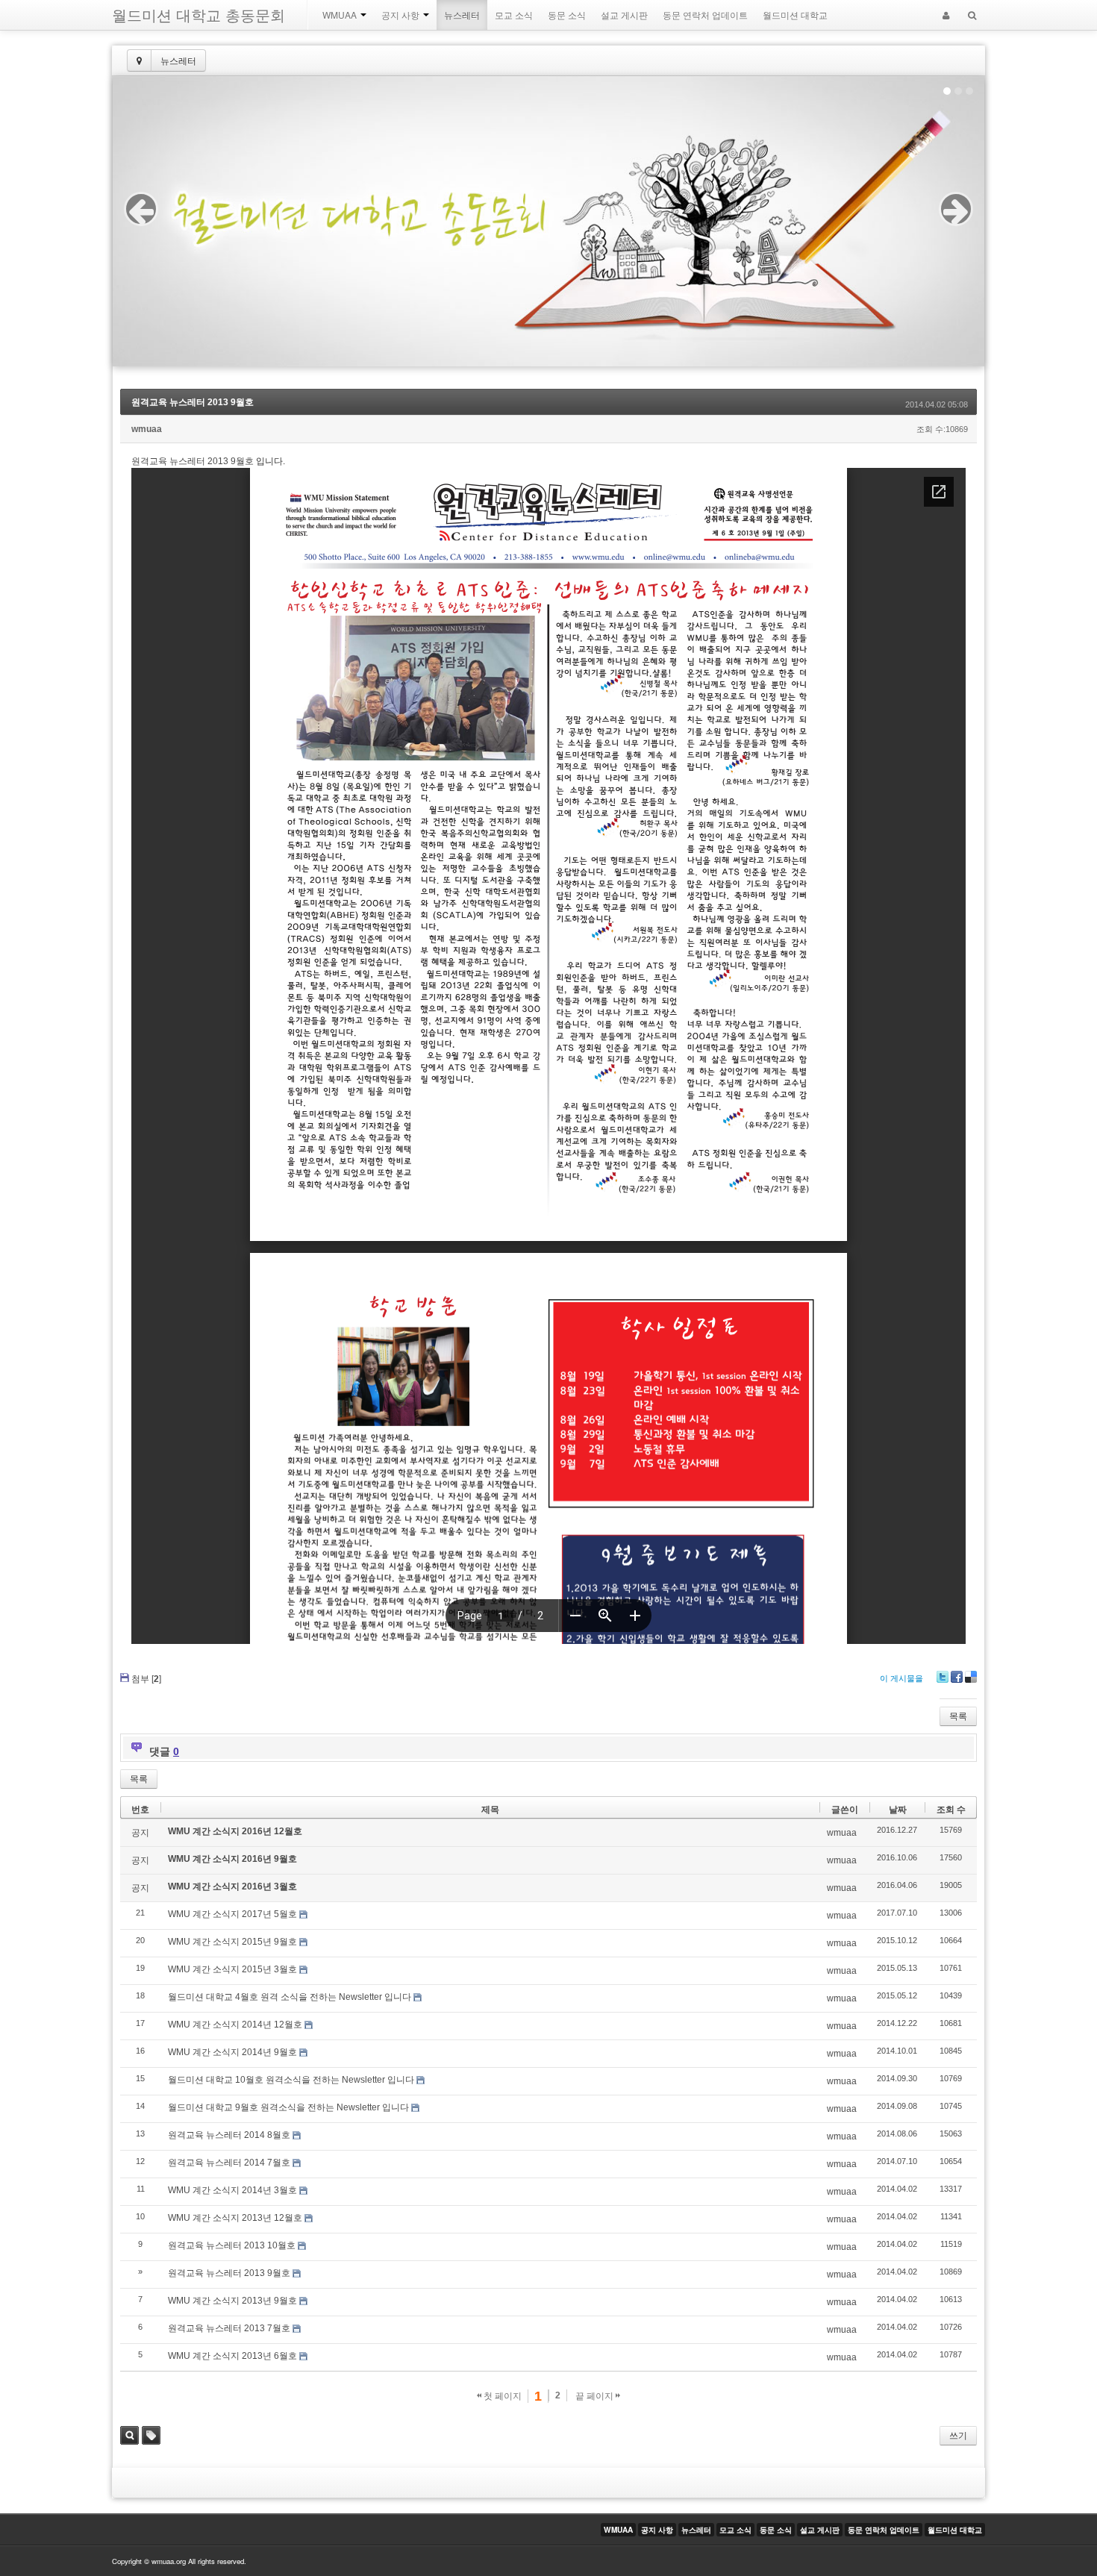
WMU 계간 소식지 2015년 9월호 (232, 1942)
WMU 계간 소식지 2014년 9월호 (232, 2052)
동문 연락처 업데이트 (705, 15)
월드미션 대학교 (795, 15)
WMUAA (341, 15)
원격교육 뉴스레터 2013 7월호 (229, 2328)
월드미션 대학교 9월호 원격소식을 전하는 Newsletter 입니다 (288, 2107)
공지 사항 (401, 15)
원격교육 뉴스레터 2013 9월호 (193, 402)
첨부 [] (146, 1679)
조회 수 (951, 1810)
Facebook (957, 1677)
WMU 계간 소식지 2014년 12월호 (235, 2025)
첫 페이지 (501, 2396)
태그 (151, 2435)
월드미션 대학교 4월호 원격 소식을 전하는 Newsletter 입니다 (290, 1997)
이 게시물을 (901, 1678)
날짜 (898, 1810)
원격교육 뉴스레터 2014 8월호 (229, 2135)
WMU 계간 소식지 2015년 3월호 (232, 1969)
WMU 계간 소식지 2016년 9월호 (232, 1859)
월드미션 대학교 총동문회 (199, 15)
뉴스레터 (462, 15)
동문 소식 (567, 15)
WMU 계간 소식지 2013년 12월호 (235, 2218)
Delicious (971, 1677)
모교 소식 (514, 15)
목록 (958, 1716)
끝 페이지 (596, 2396)
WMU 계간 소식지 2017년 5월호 (232, 1914)
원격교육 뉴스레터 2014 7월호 (229, 2163)
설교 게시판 (624, 15)
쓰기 (958, 2436)
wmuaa (147, 429)
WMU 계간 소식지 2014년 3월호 (232, 2190)
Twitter (943, 1677)
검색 (129, 2435)
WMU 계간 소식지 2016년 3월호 (232, 1886)
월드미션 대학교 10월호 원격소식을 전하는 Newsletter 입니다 (291, 2080)
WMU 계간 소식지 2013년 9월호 (232, 2301)
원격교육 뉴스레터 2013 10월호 (232, 2245)
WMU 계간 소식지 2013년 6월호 (232, 2356)
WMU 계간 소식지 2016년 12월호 (235, 1831)
